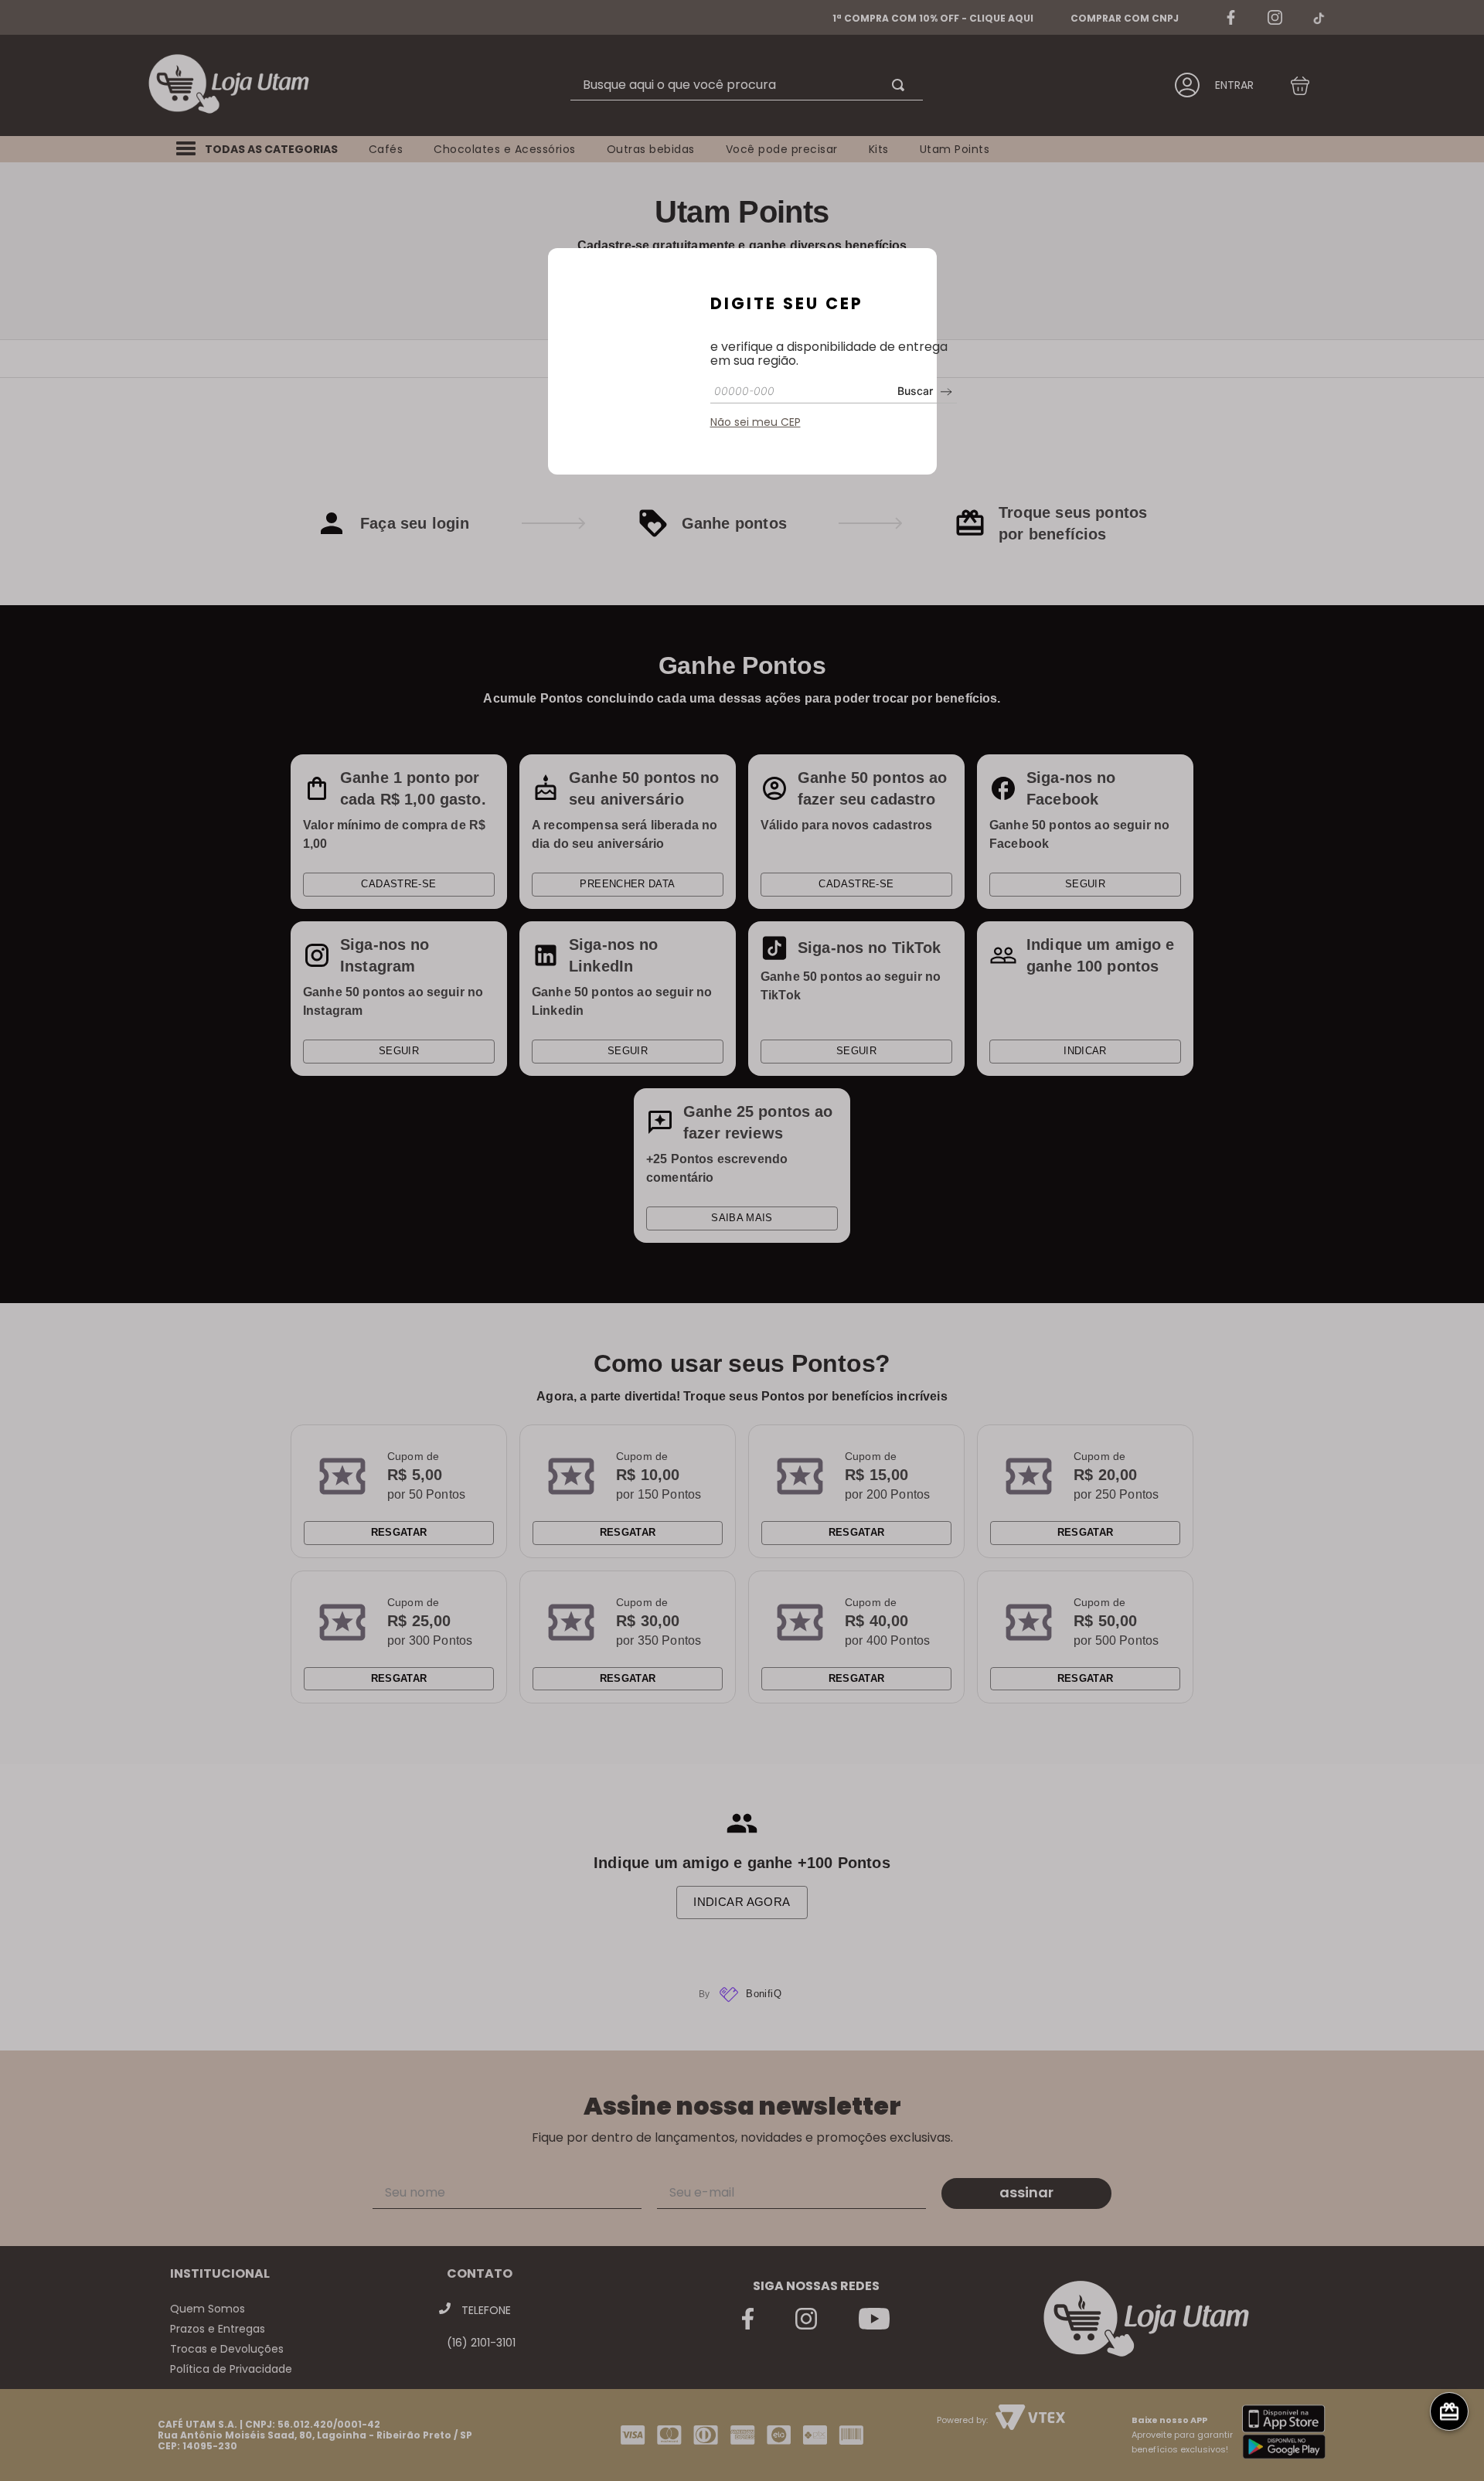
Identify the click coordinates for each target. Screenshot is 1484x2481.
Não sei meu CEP (756, 422)
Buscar (915, 391)
